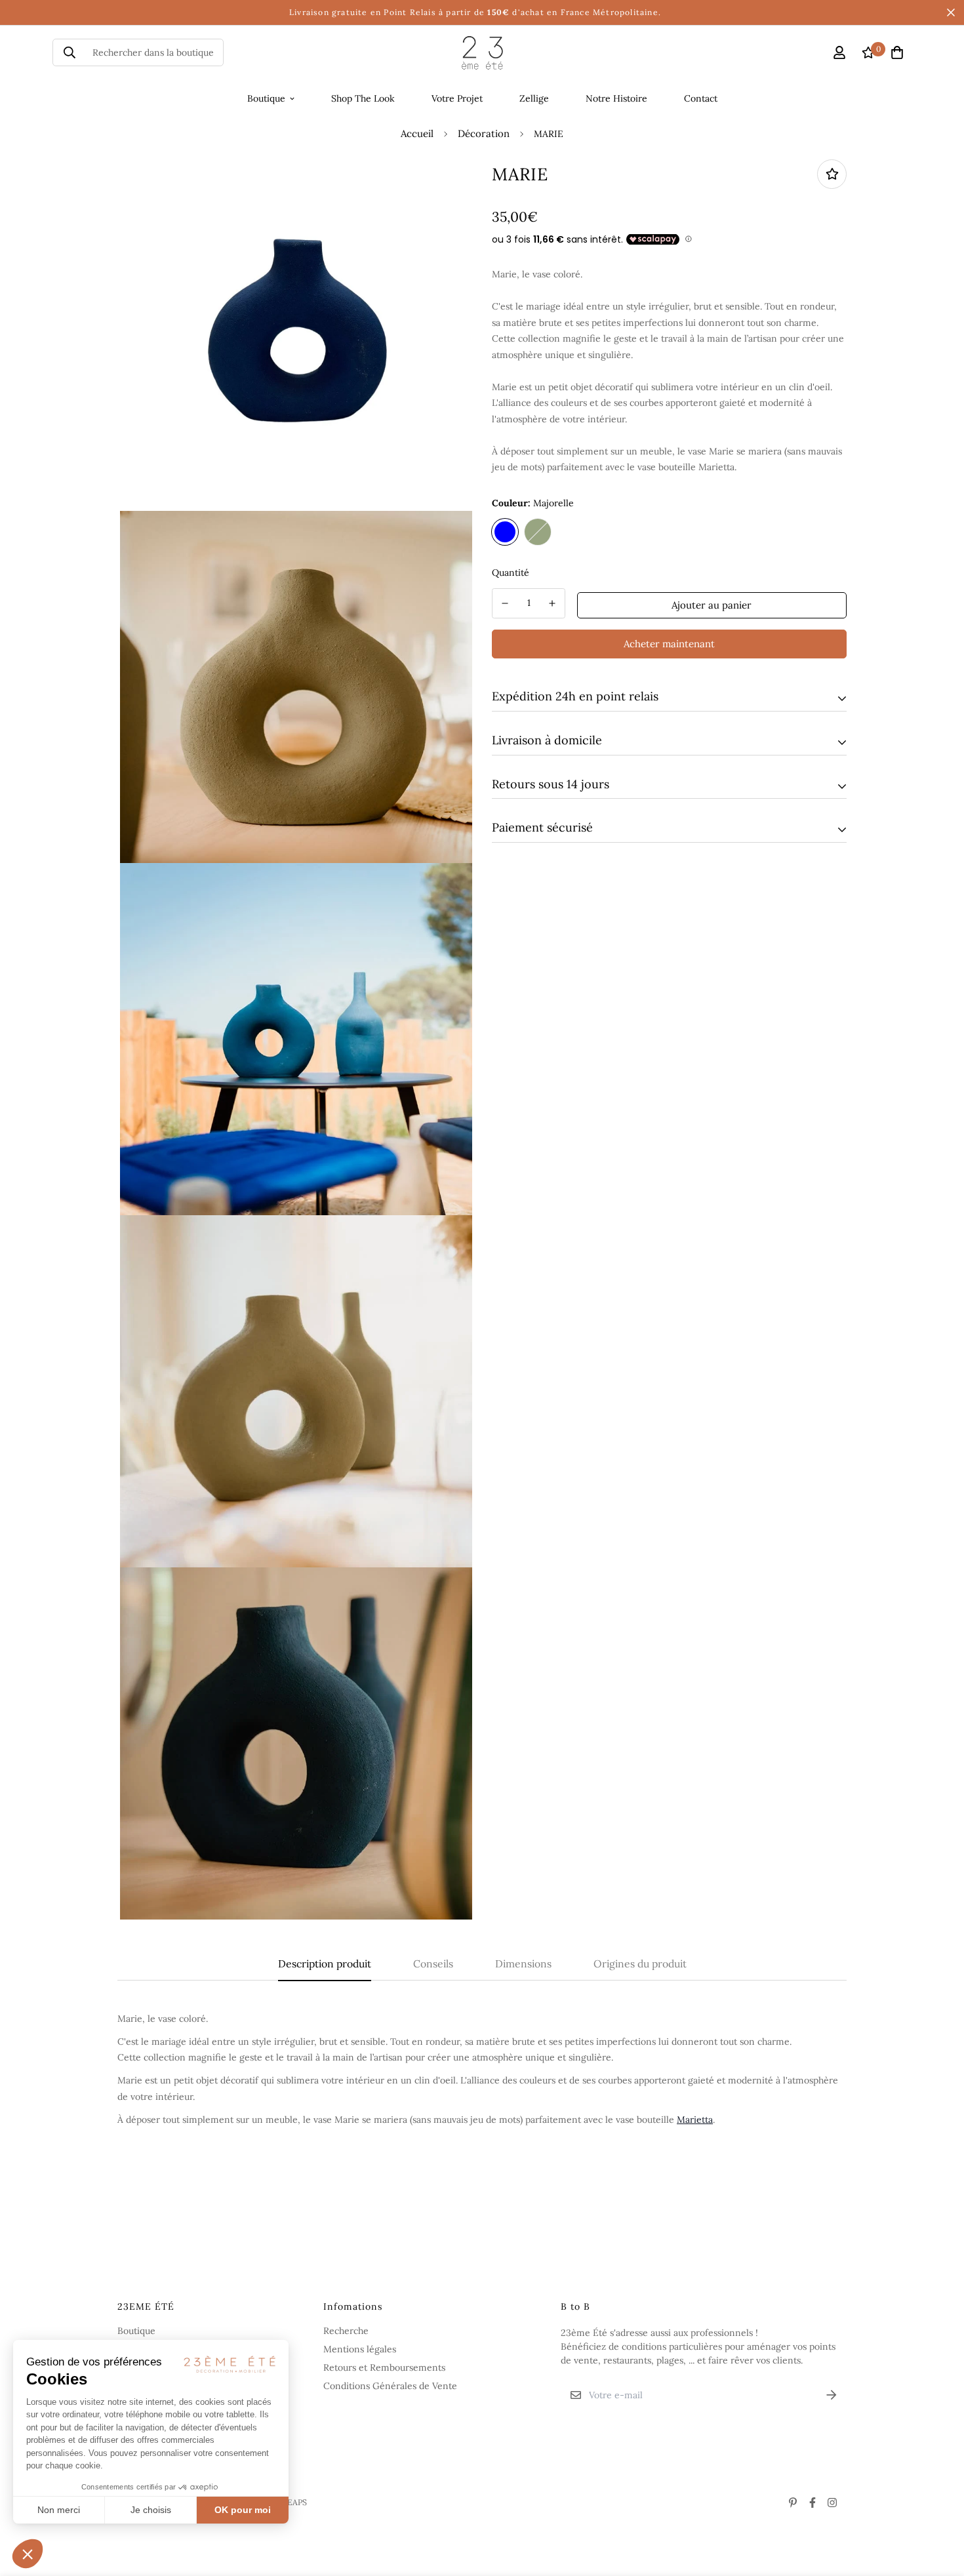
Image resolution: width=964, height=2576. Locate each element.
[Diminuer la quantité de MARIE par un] (505, 603)
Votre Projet (457, 98)
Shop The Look (363, 98)
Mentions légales (360, 2349)
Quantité (511, 572)
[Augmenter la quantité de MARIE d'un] (553, 603)
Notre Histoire (616, 98)
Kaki (538, 531)
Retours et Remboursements (384, 2367)
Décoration (484, 133)
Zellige (534, 98)
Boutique (266, 98)
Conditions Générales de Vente (390, 2386)
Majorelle (505, 531)
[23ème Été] (482, 53)
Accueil (417, 133)
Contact (701, 98)
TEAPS (294, 2502)
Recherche (346, 2331)
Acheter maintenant (669, 643)
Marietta (695, 2120)
